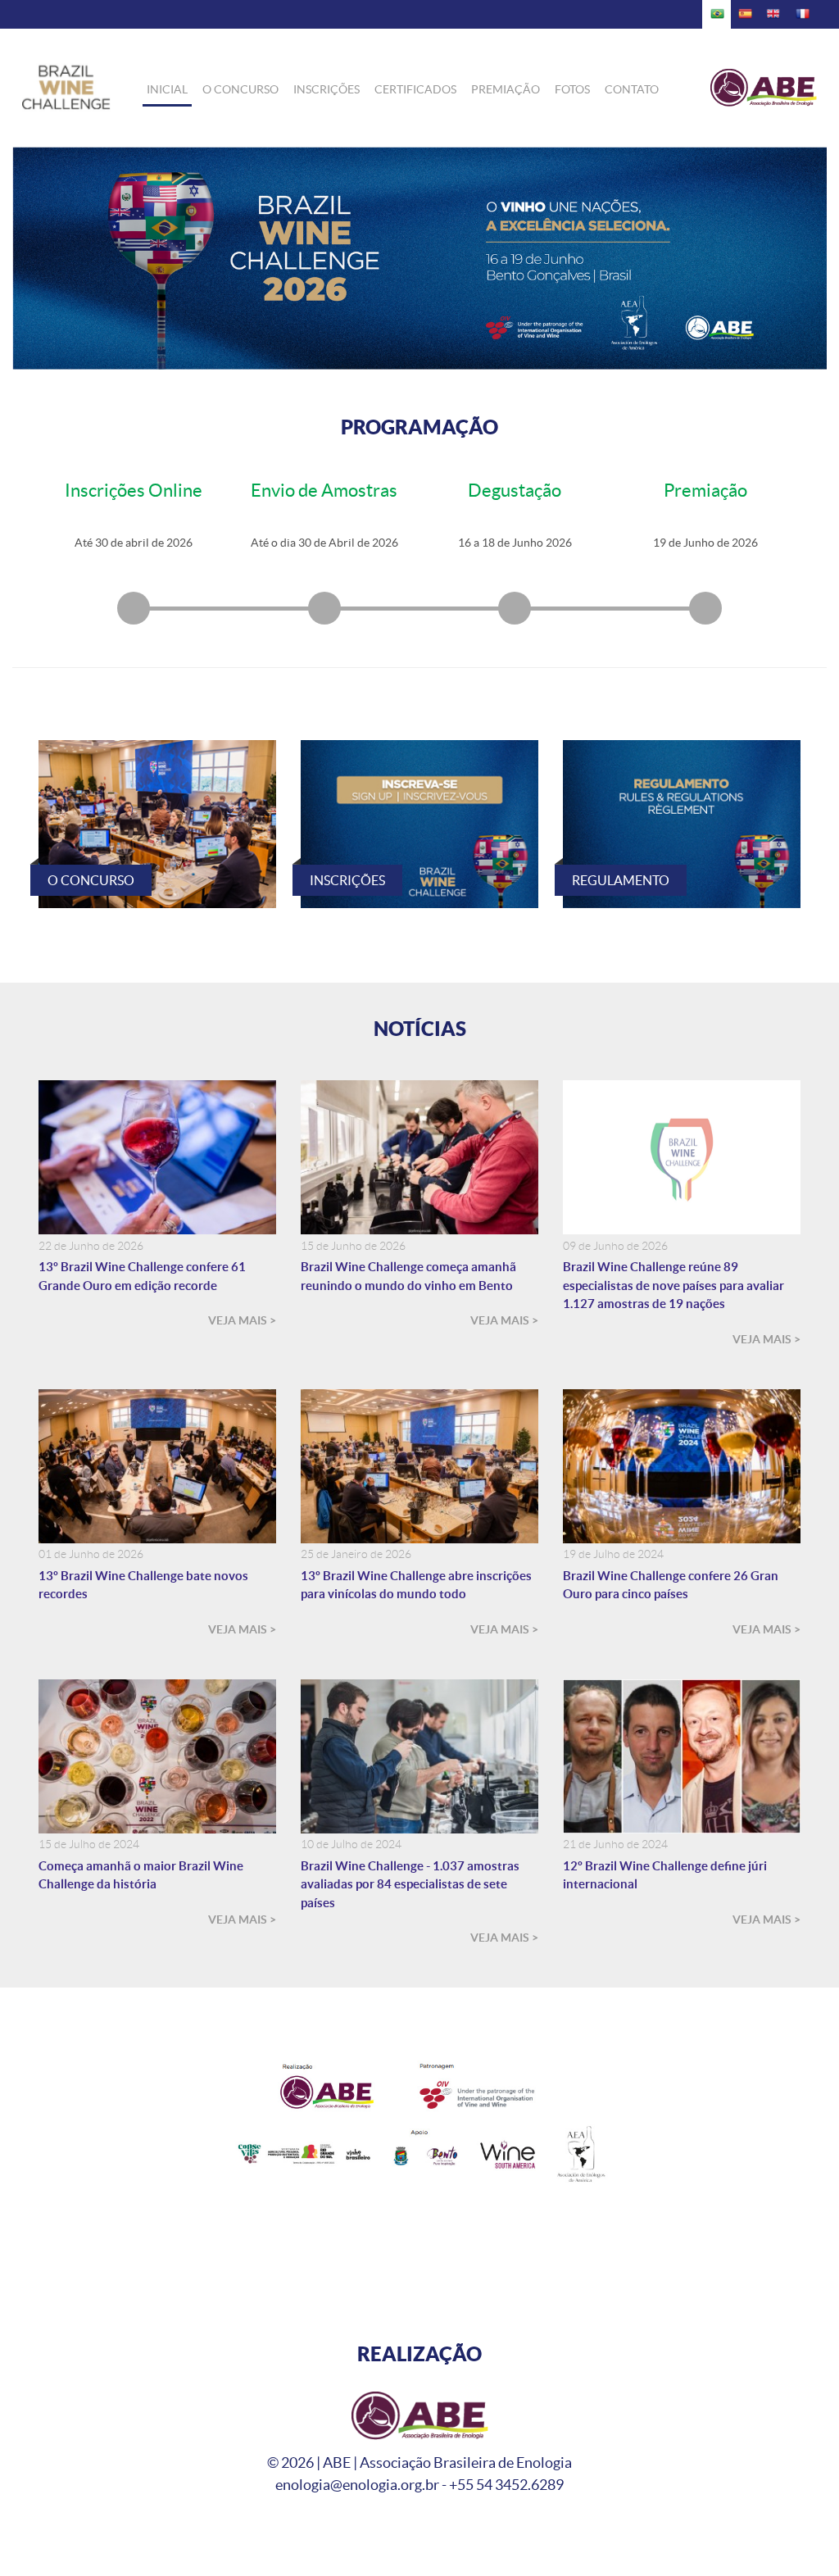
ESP (745, 14)
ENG (774, 14)
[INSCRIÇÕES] (419, 823)
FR (803, 14)
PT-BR (717, 14)
